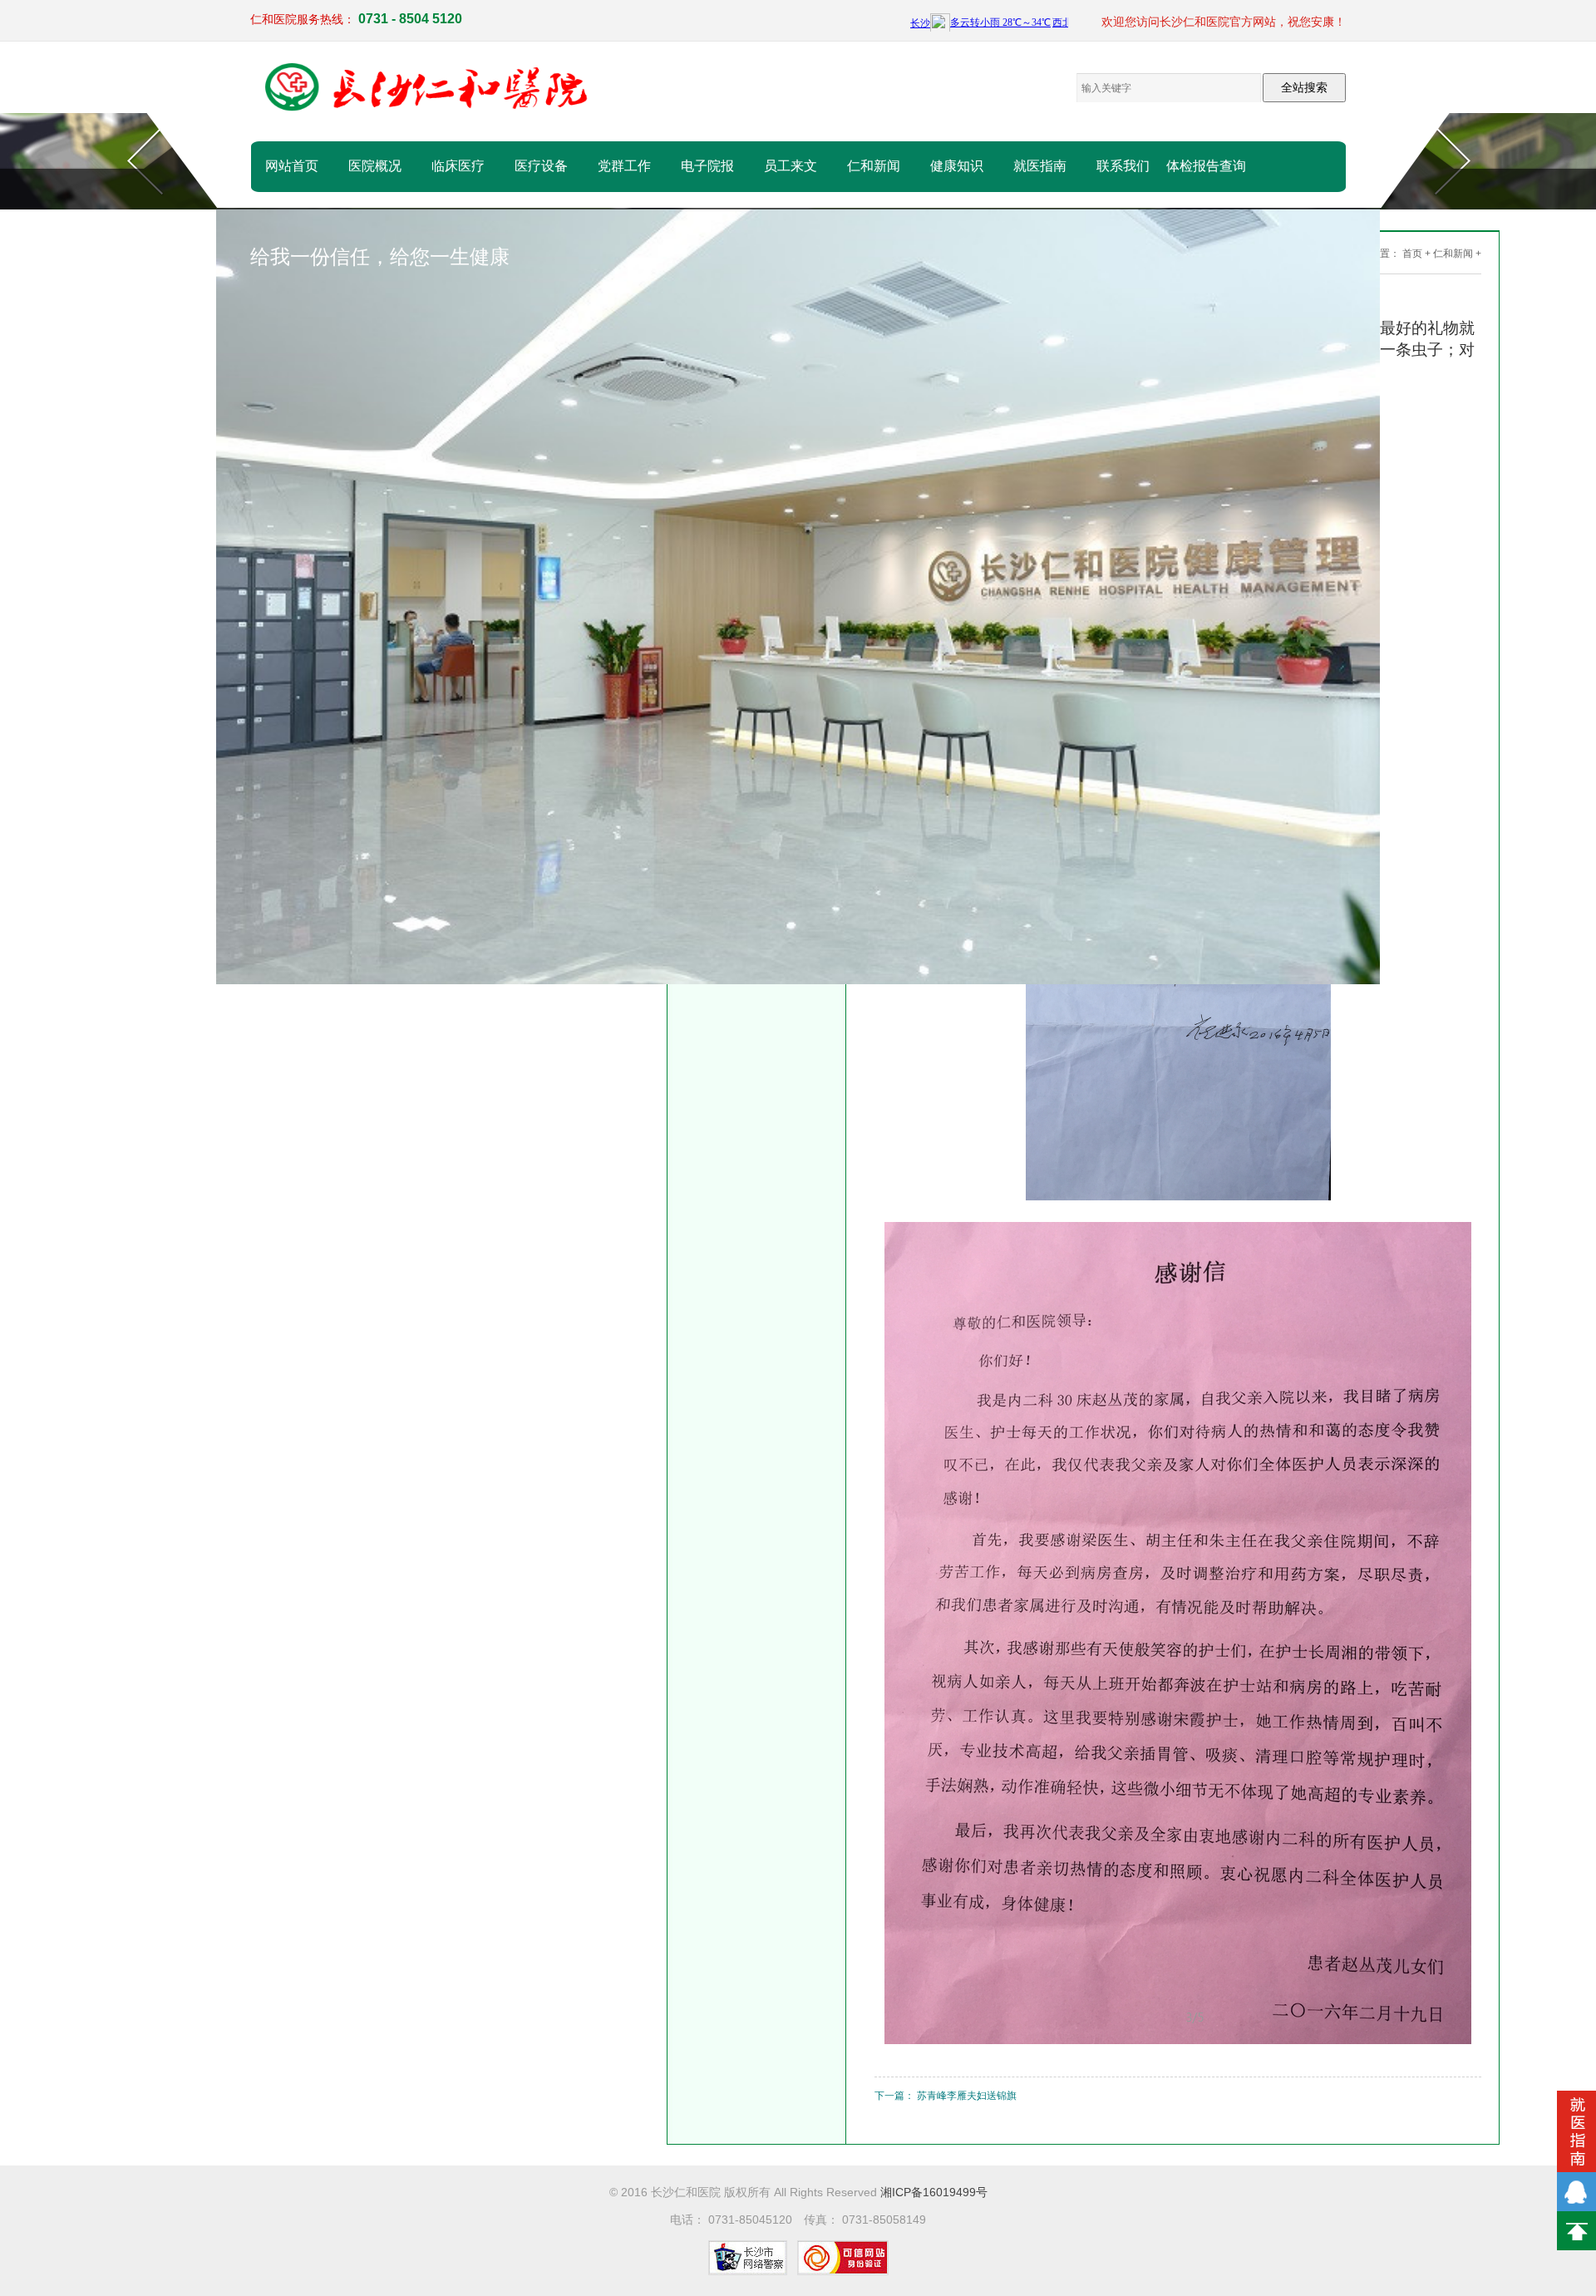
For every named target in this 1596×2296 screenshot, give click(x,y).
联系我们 (1123, 166)
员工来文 (791, 166)
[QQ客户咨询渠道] (1576, 2192)
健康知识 (957, 166)
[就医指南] (1576, 2131)
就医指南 (1040, 166)
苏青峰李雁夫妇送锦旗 (967, 2096)
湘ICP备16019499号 (934, 2192)
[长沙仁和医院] (429, 89)
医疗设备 (541, 166)
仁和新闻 (874, 166)
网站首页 (292, 166)
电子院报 (707, 166)
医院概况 (375, 166)
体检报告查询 (1206, 166)
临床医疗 (458, 166)
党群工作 (624, 166)
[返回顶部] (1576, 2231)
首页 (1412, 254)
